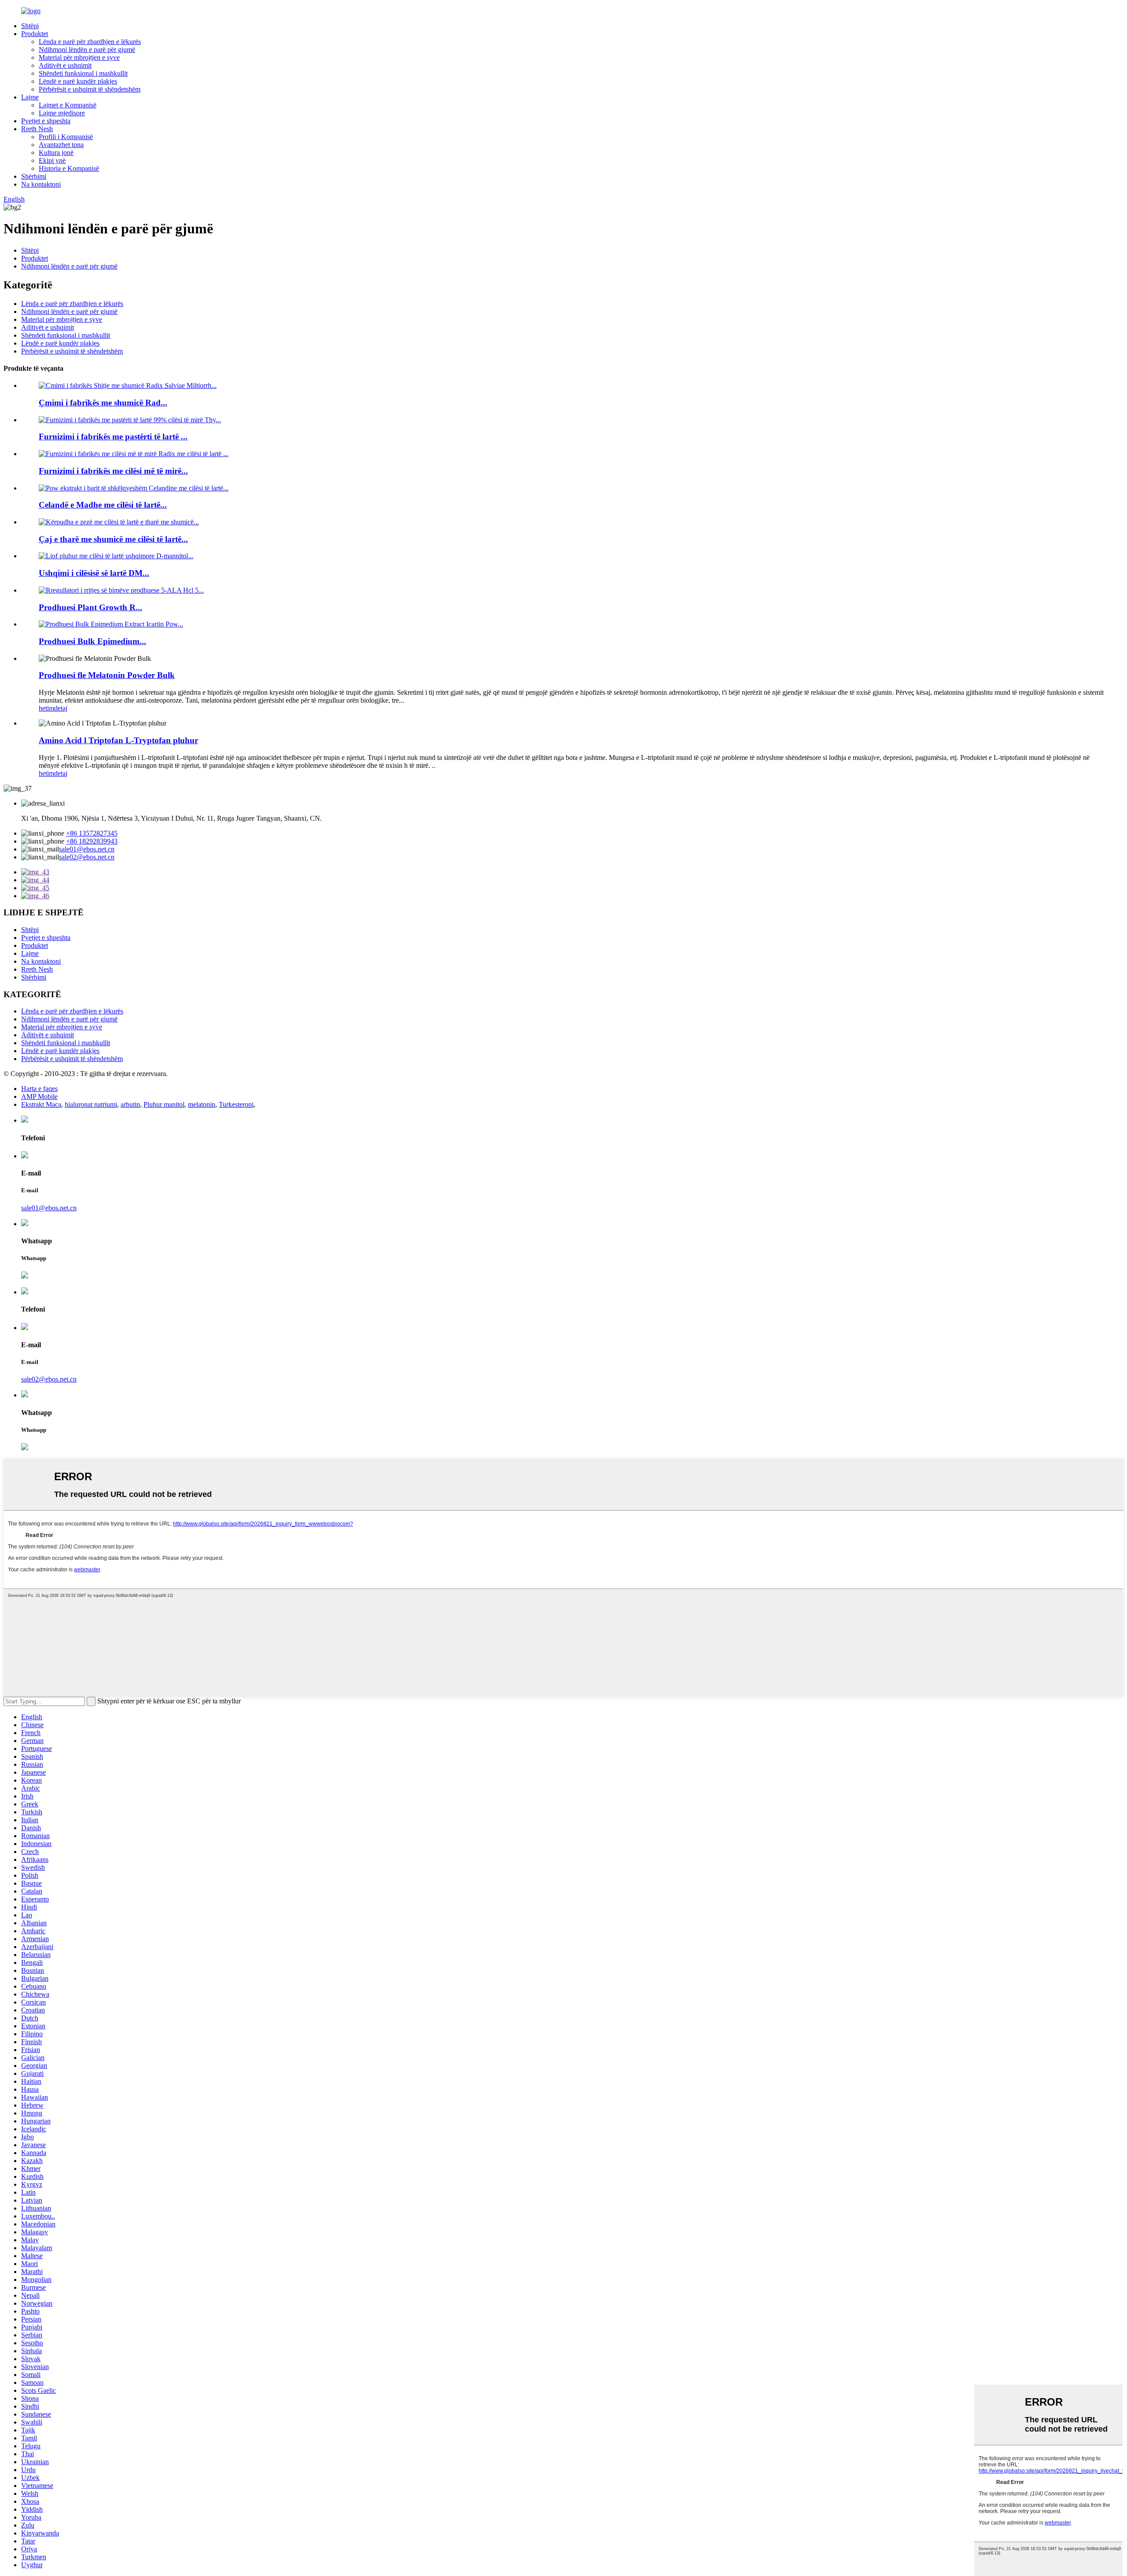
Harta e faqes (39, 1089)
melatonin (202, 1104)
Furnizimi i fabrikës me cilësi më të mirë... (113, 471)
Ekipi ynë (52, 160)
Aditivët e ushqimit (65, 65)
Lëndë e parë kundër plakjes (78, 81)
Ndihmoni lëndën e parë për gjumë (87, 50)
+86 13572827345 (92, 833)
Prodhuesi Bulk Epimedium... (92, 641)
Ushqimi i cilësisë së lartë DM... (94, 573)
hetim (46, 708)
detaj (61, 708)
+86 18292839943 (92, 841)
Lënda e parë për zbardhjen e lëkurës (90, 42)
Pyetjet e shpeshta (46, 121)
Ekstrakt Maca (41, 1104)
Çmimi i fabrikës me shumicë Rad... (103, 403)
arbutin (130, 1104)
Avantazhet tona (61, 145)
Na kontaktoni (41, 184)
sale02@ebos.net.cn (87, 857)
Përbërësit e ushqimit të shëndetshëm (90, 89)
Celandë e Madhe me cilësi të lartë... (103, 505)
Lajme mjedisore (62, 113)
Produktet (35, 34)
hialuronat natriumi (91, 1104)
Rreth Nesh (37, 129)
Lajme (30, 97)
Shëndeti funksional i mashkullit (83, 73)
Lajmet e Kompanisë (68, 105)
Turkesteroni (236, 1104)
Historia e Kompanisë (69, 168)
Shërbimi (34, 176)
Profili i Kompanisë (66, 137)
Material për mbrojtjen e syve (79, 57)
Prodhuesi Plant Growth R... (90, 607)
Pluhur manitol (164, 1104)
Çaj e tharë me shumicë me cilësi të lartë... (113, 539)
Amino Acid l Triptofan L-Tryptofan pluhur (118, 740)
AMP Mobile (39, 1096)
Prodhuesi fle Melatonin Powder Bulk (107, 675)
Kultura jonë (56, 153)
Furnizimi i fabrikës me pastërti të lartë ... (113, 437)
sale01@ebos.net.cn (87, 849)
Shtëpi (30, 26)
